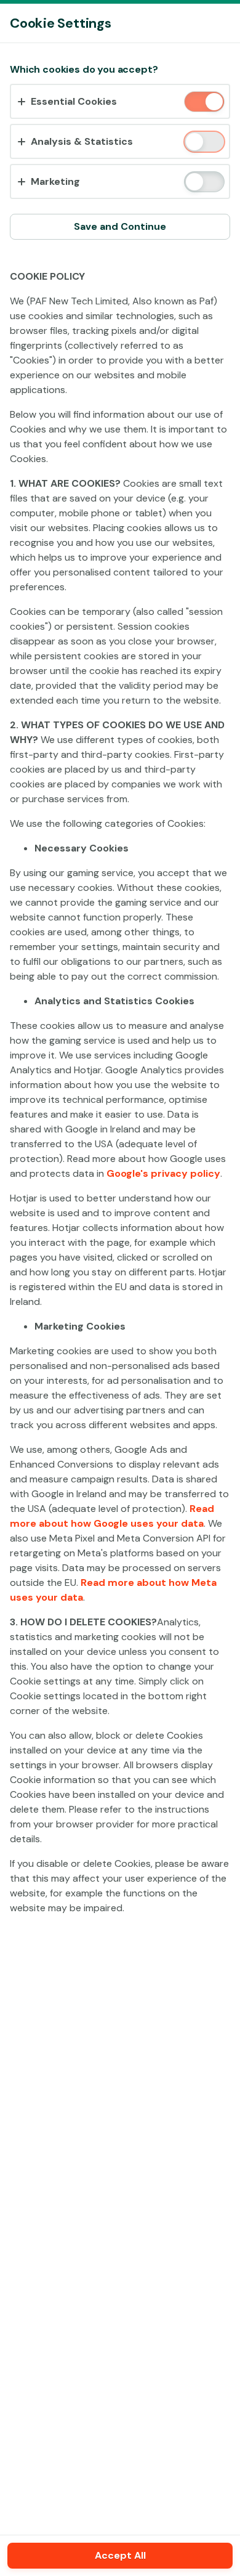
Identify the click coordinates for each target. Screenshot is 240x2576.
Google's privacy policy (163, 1173)
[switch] (213, 103)
